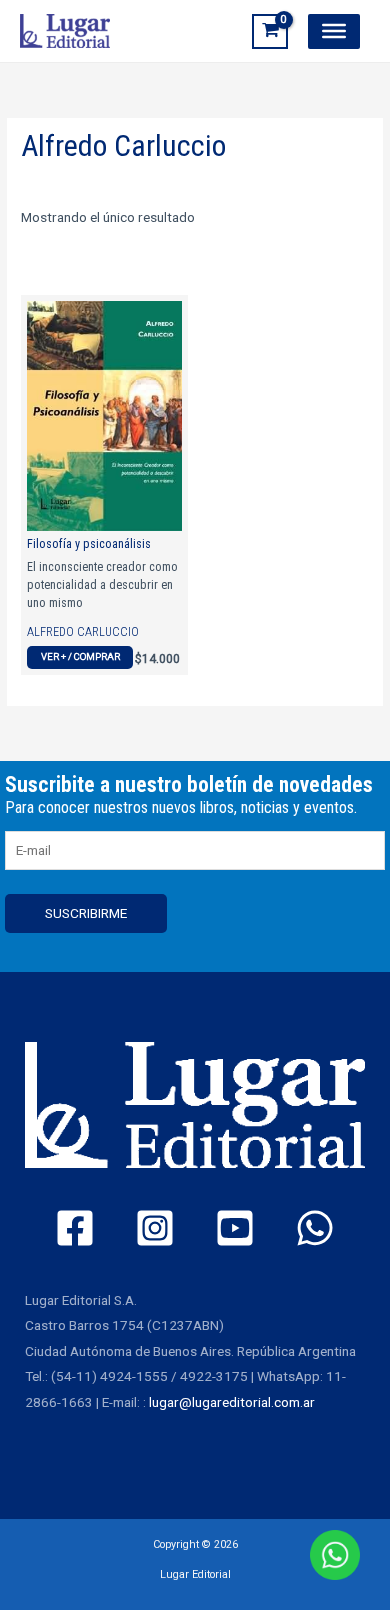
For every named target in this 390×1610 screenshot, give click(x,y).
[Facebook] (75, 1228)
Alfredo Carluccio (83, 632)
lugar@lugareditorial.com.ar (232, 1402)
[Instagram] (155, 1228)
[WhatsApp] (315, 1228)
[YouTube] (235, 1228)
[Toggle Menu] (334, 31)
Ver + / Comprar (80, 656)
